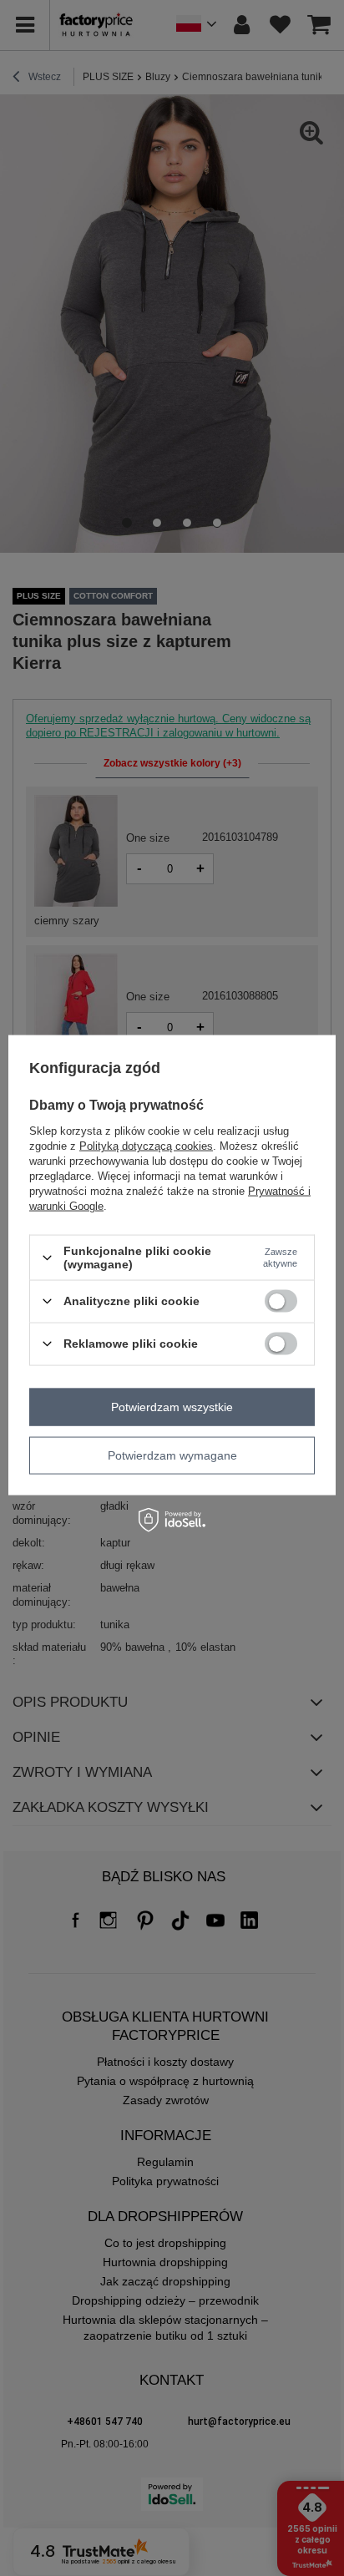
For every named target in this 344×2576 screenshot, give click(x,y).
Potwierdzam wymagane (172, 1455)
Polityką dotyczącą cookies (146, 1146)
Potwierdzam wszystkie (172, 1407)
